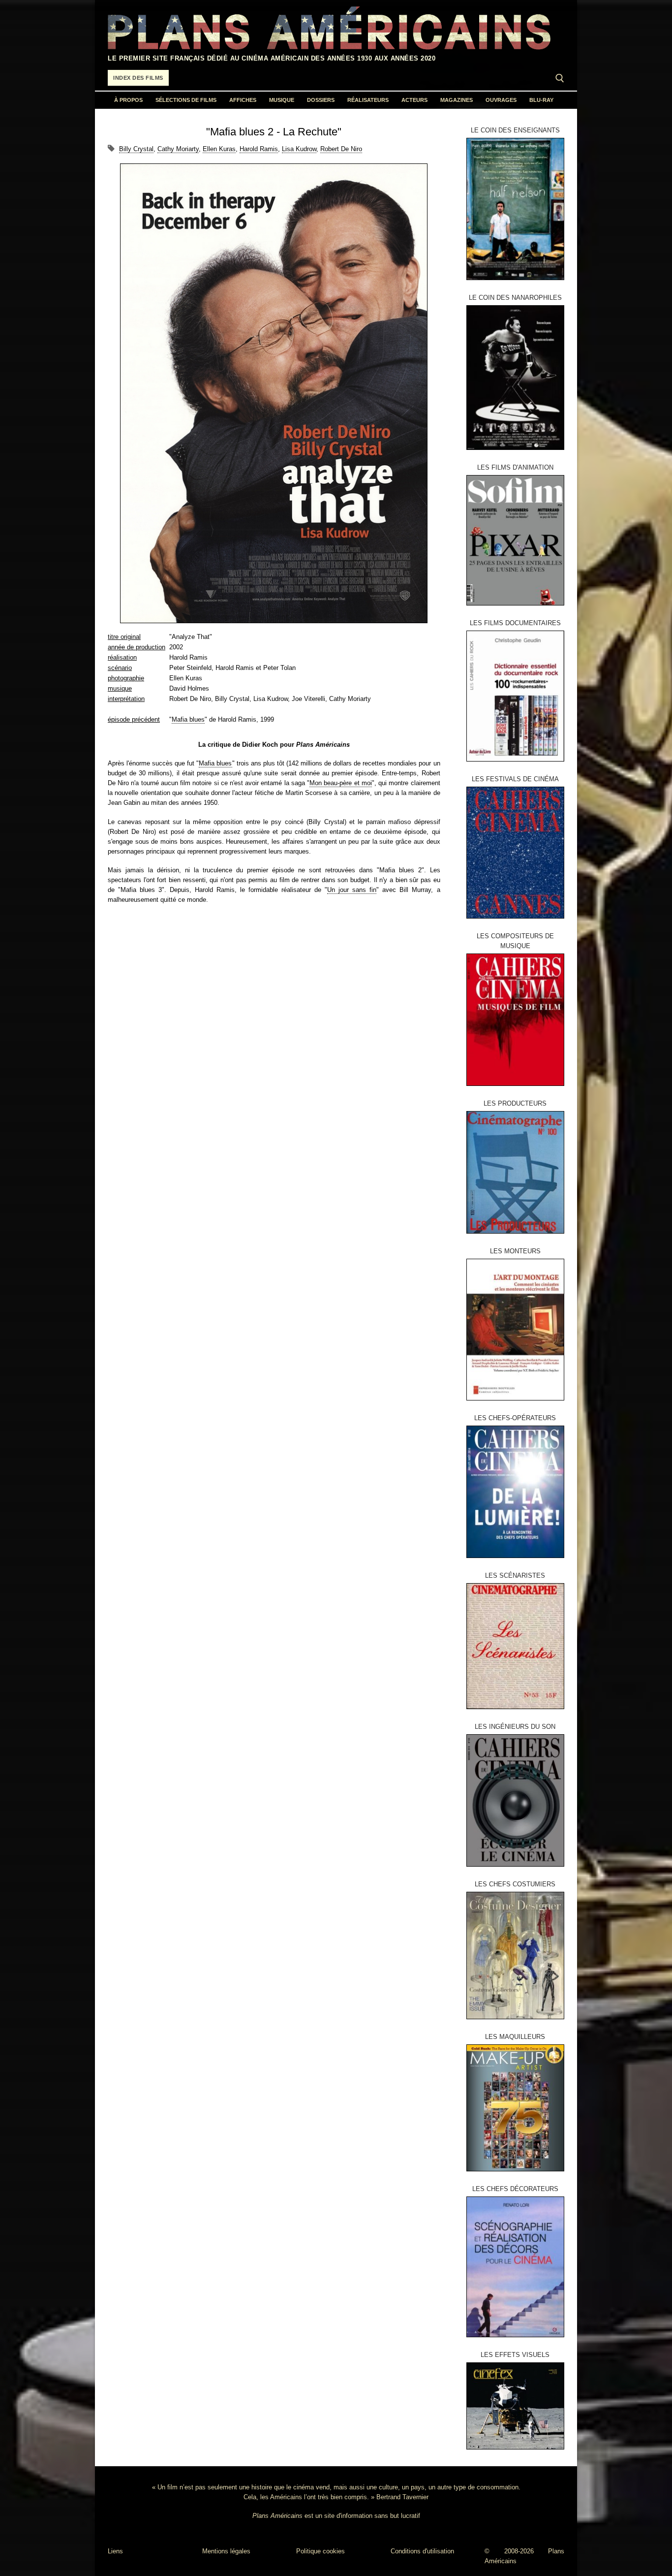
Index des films (138, 78)
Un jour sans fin (352, 890)
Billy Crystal (136, 149)
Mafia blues (188, 719)
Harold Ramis (259, 149)
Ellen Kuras (219, 149)
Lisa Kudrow (299, 149)
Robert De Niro (341, 149)
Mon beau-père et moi (341, 783)
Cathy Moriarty (178, 149)
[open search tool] (560, 78)
